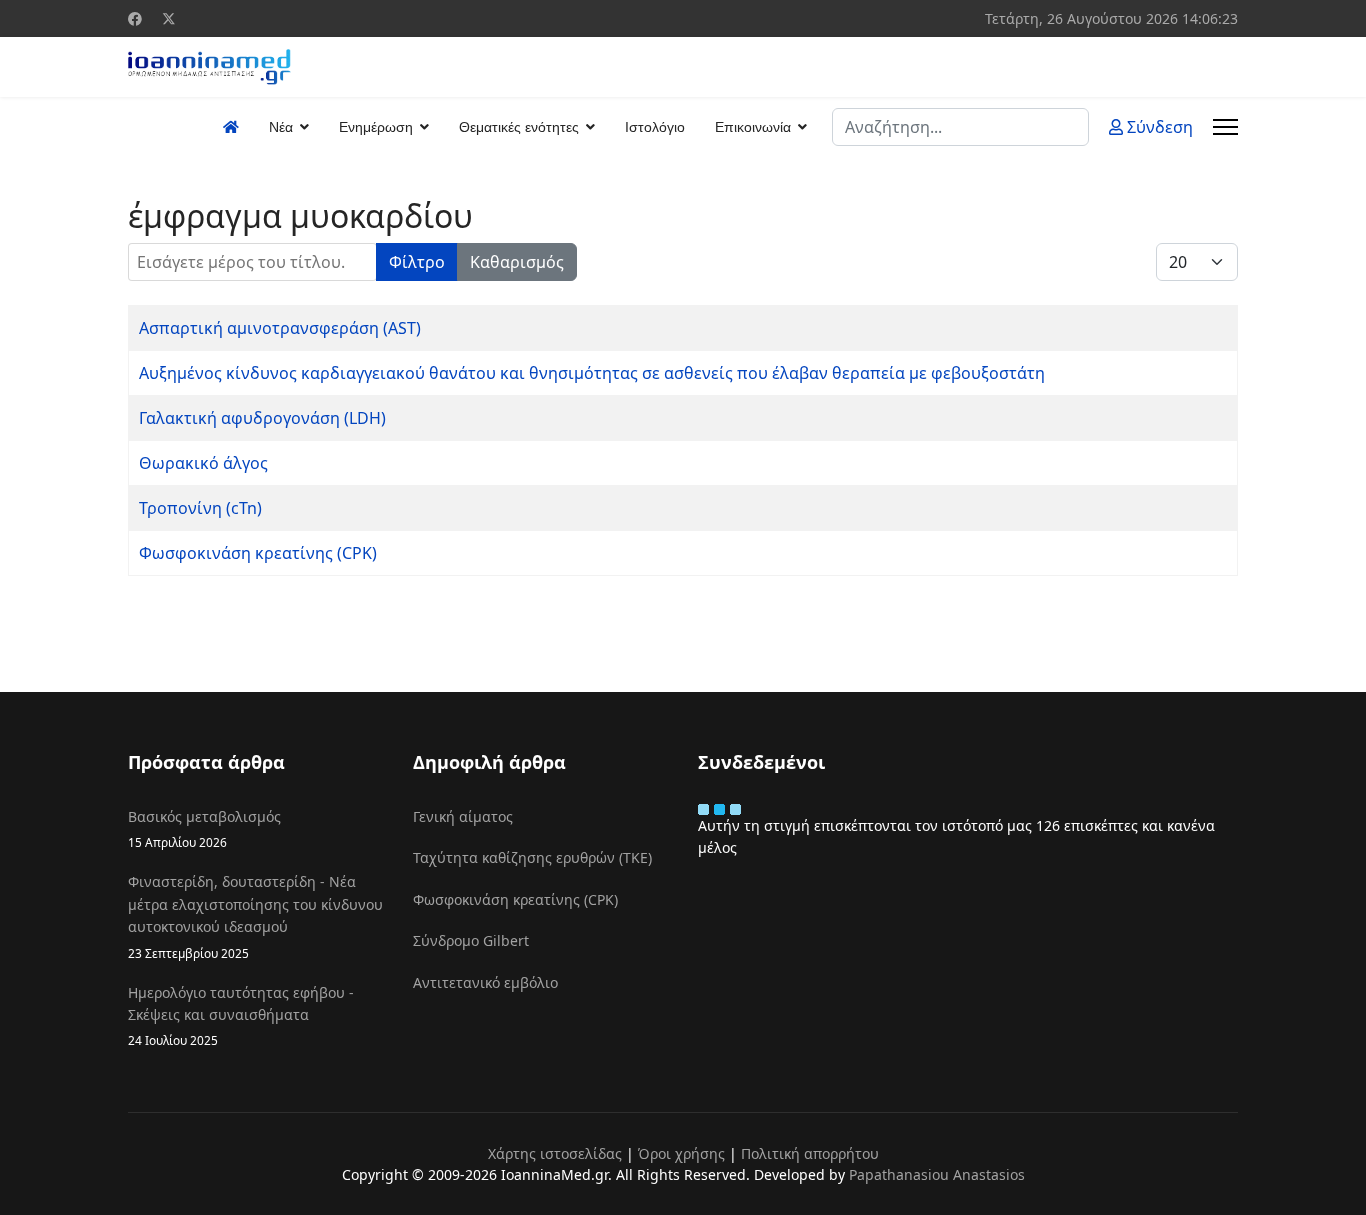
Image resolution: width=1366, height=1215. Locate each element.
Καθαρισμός (517, 262)
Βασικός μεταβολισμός (204, 828)
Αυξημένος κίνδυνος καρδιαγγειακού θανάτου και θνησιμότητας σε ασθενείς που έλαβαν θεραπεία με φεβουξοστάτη (592, 373)
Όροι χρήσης (681, 1153)
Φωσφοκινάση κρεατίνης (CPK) (258, 553)
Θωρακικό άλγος (203, 463)
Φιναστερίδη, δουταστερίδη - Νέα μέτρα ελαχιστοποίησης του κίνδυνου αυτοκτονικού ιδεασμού (255, 916)
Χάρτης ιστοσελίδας (555, 1153)
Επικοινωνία (753, 127)
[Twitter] (169, 18)
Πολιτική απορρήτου (810, 1153)
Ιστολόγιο (655, 127)
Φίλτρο (417, 262)
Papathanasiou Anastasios (937, 1174)
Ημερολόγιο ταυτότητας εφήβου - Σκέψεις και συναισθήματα (241, 1016)
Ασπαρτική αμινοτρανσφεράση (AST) (280, 328)
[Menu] (1225, 127)
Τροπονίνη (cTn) (200, 508)
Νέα (281, 127)
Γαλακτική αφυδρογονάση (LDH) (262, 418)
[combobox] (960, 127)
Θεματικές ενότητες (519, 127)
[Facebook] (135, 18)
